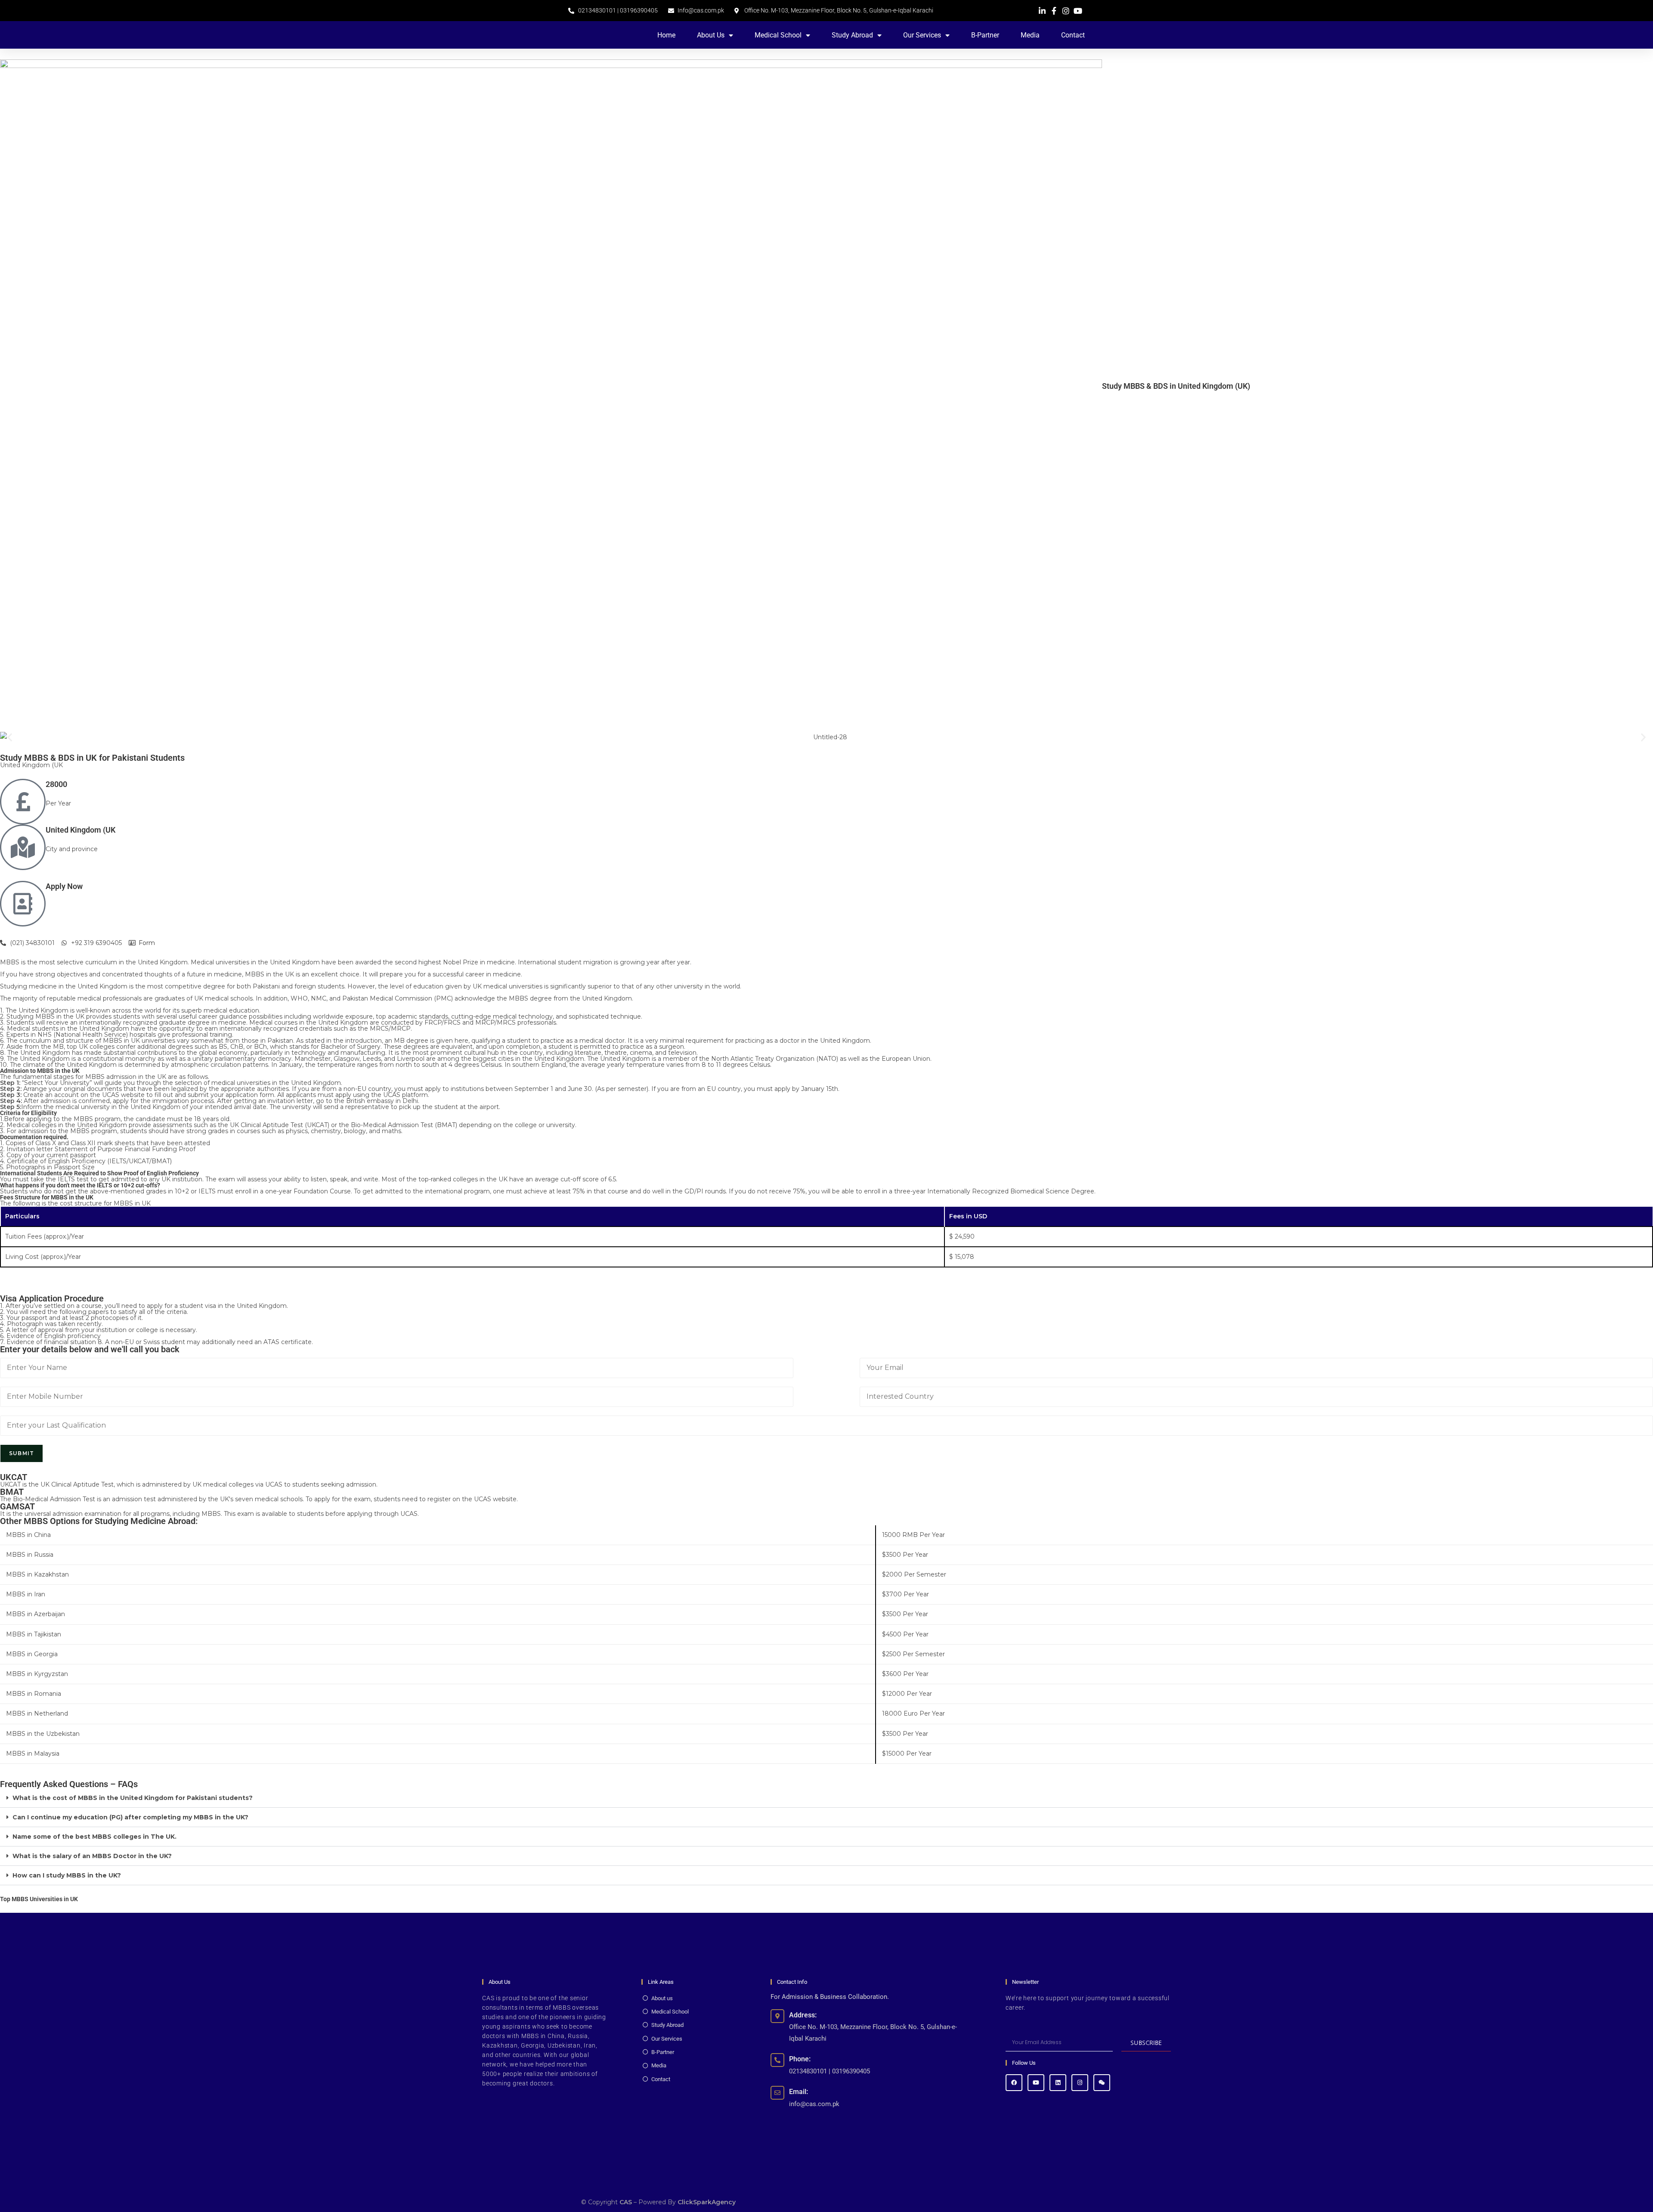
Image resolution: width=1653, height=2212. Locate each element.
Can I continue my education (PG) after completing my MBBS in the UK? (130, 1817)
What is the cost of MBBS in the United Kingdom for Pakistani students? (133, 1798)
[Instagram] (1080, 2083)
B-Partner (985, 35)
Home (666, 35)
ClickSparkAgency (707, 2202)
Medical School (778, 35)
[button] (10, 737)
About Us (711, 35)
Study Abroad (852, 35)
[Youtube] (1036, 2083)
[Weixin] (1102, 2083)
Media (1030, 35)
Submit (22, 1453)
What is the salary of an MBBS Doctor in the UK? (92, 1856)
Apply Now (64, 886)
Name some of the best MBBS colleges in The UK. (94, 1837)
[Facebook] (1014, 2083)
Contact (1073, 35)
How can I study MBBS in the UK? (67, 1875)
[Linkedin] (1058, 2083)
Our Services (922, 35)
